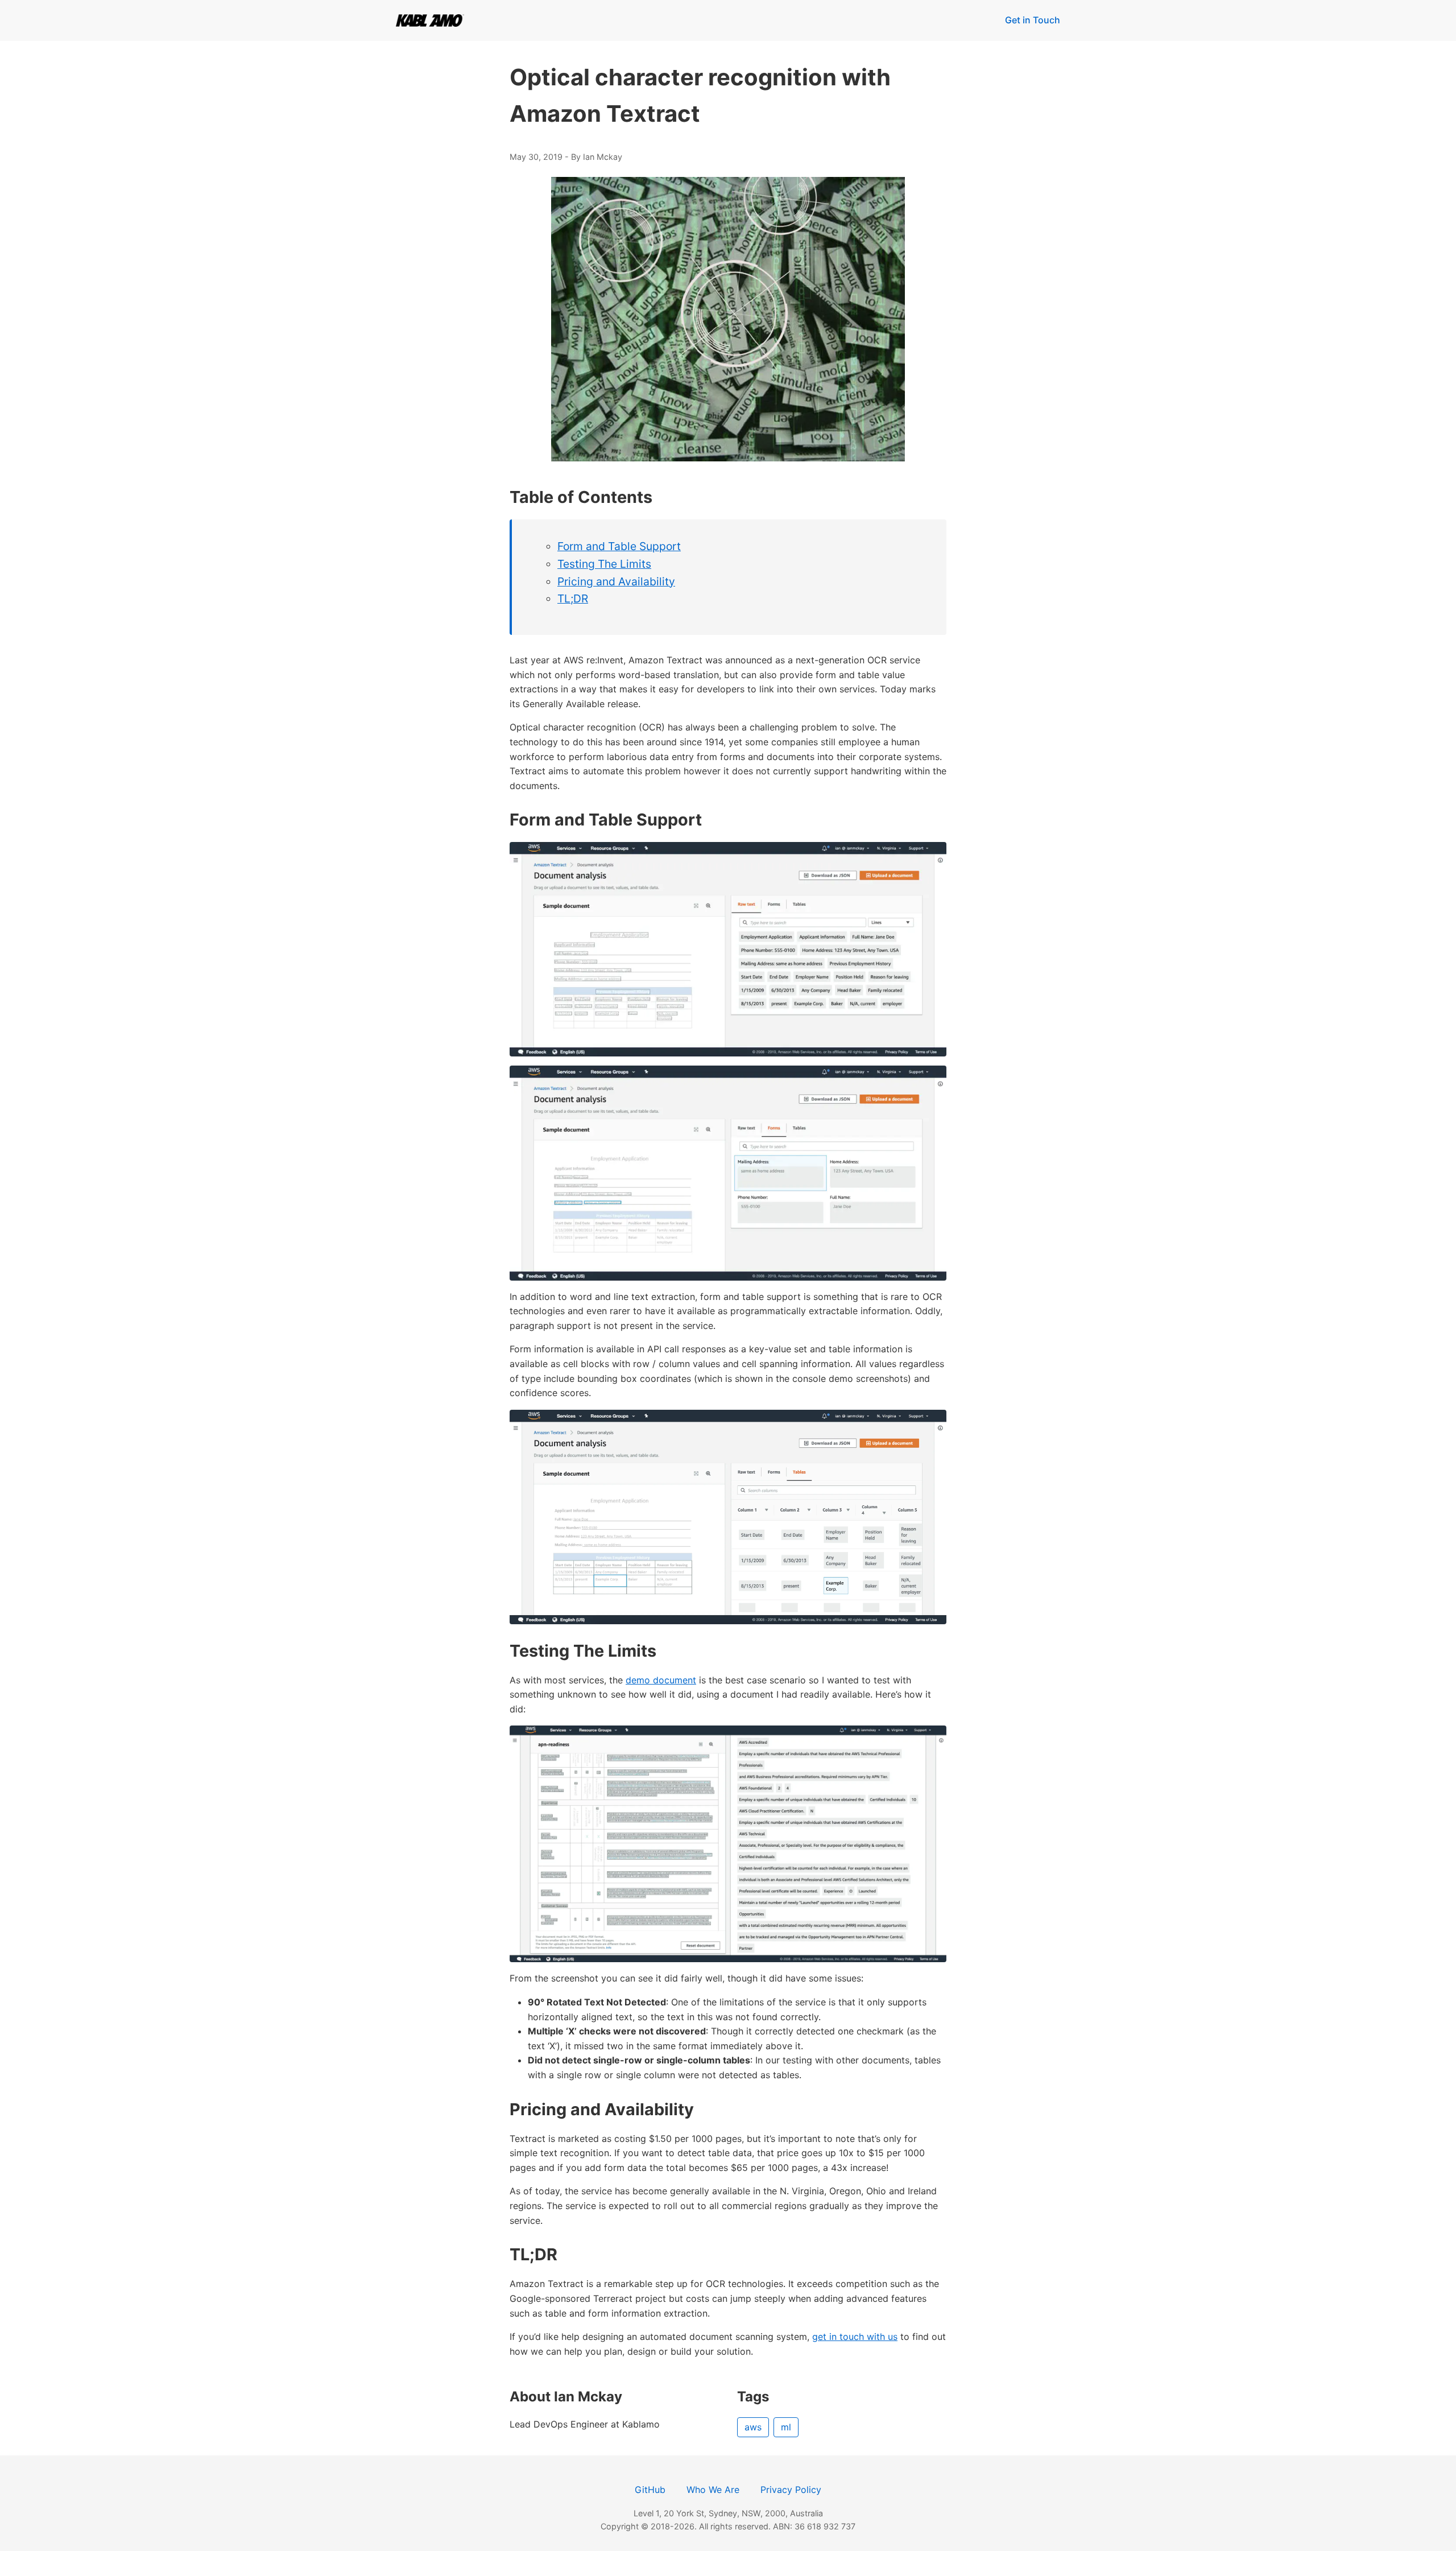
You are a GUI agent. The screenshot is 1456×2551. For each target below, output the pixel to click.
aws (753, 2427)
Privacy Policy (791, 2490)
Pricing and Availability (616, 581)
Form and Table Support (619, 546)
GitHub (650, 2490)
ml (786, 2427)
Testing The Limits (604, 564)
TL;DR (573, 598)
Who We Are (713, 2490)
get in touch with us (855, 2337)
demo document (661, 1680)
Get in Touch (1033, 20)
